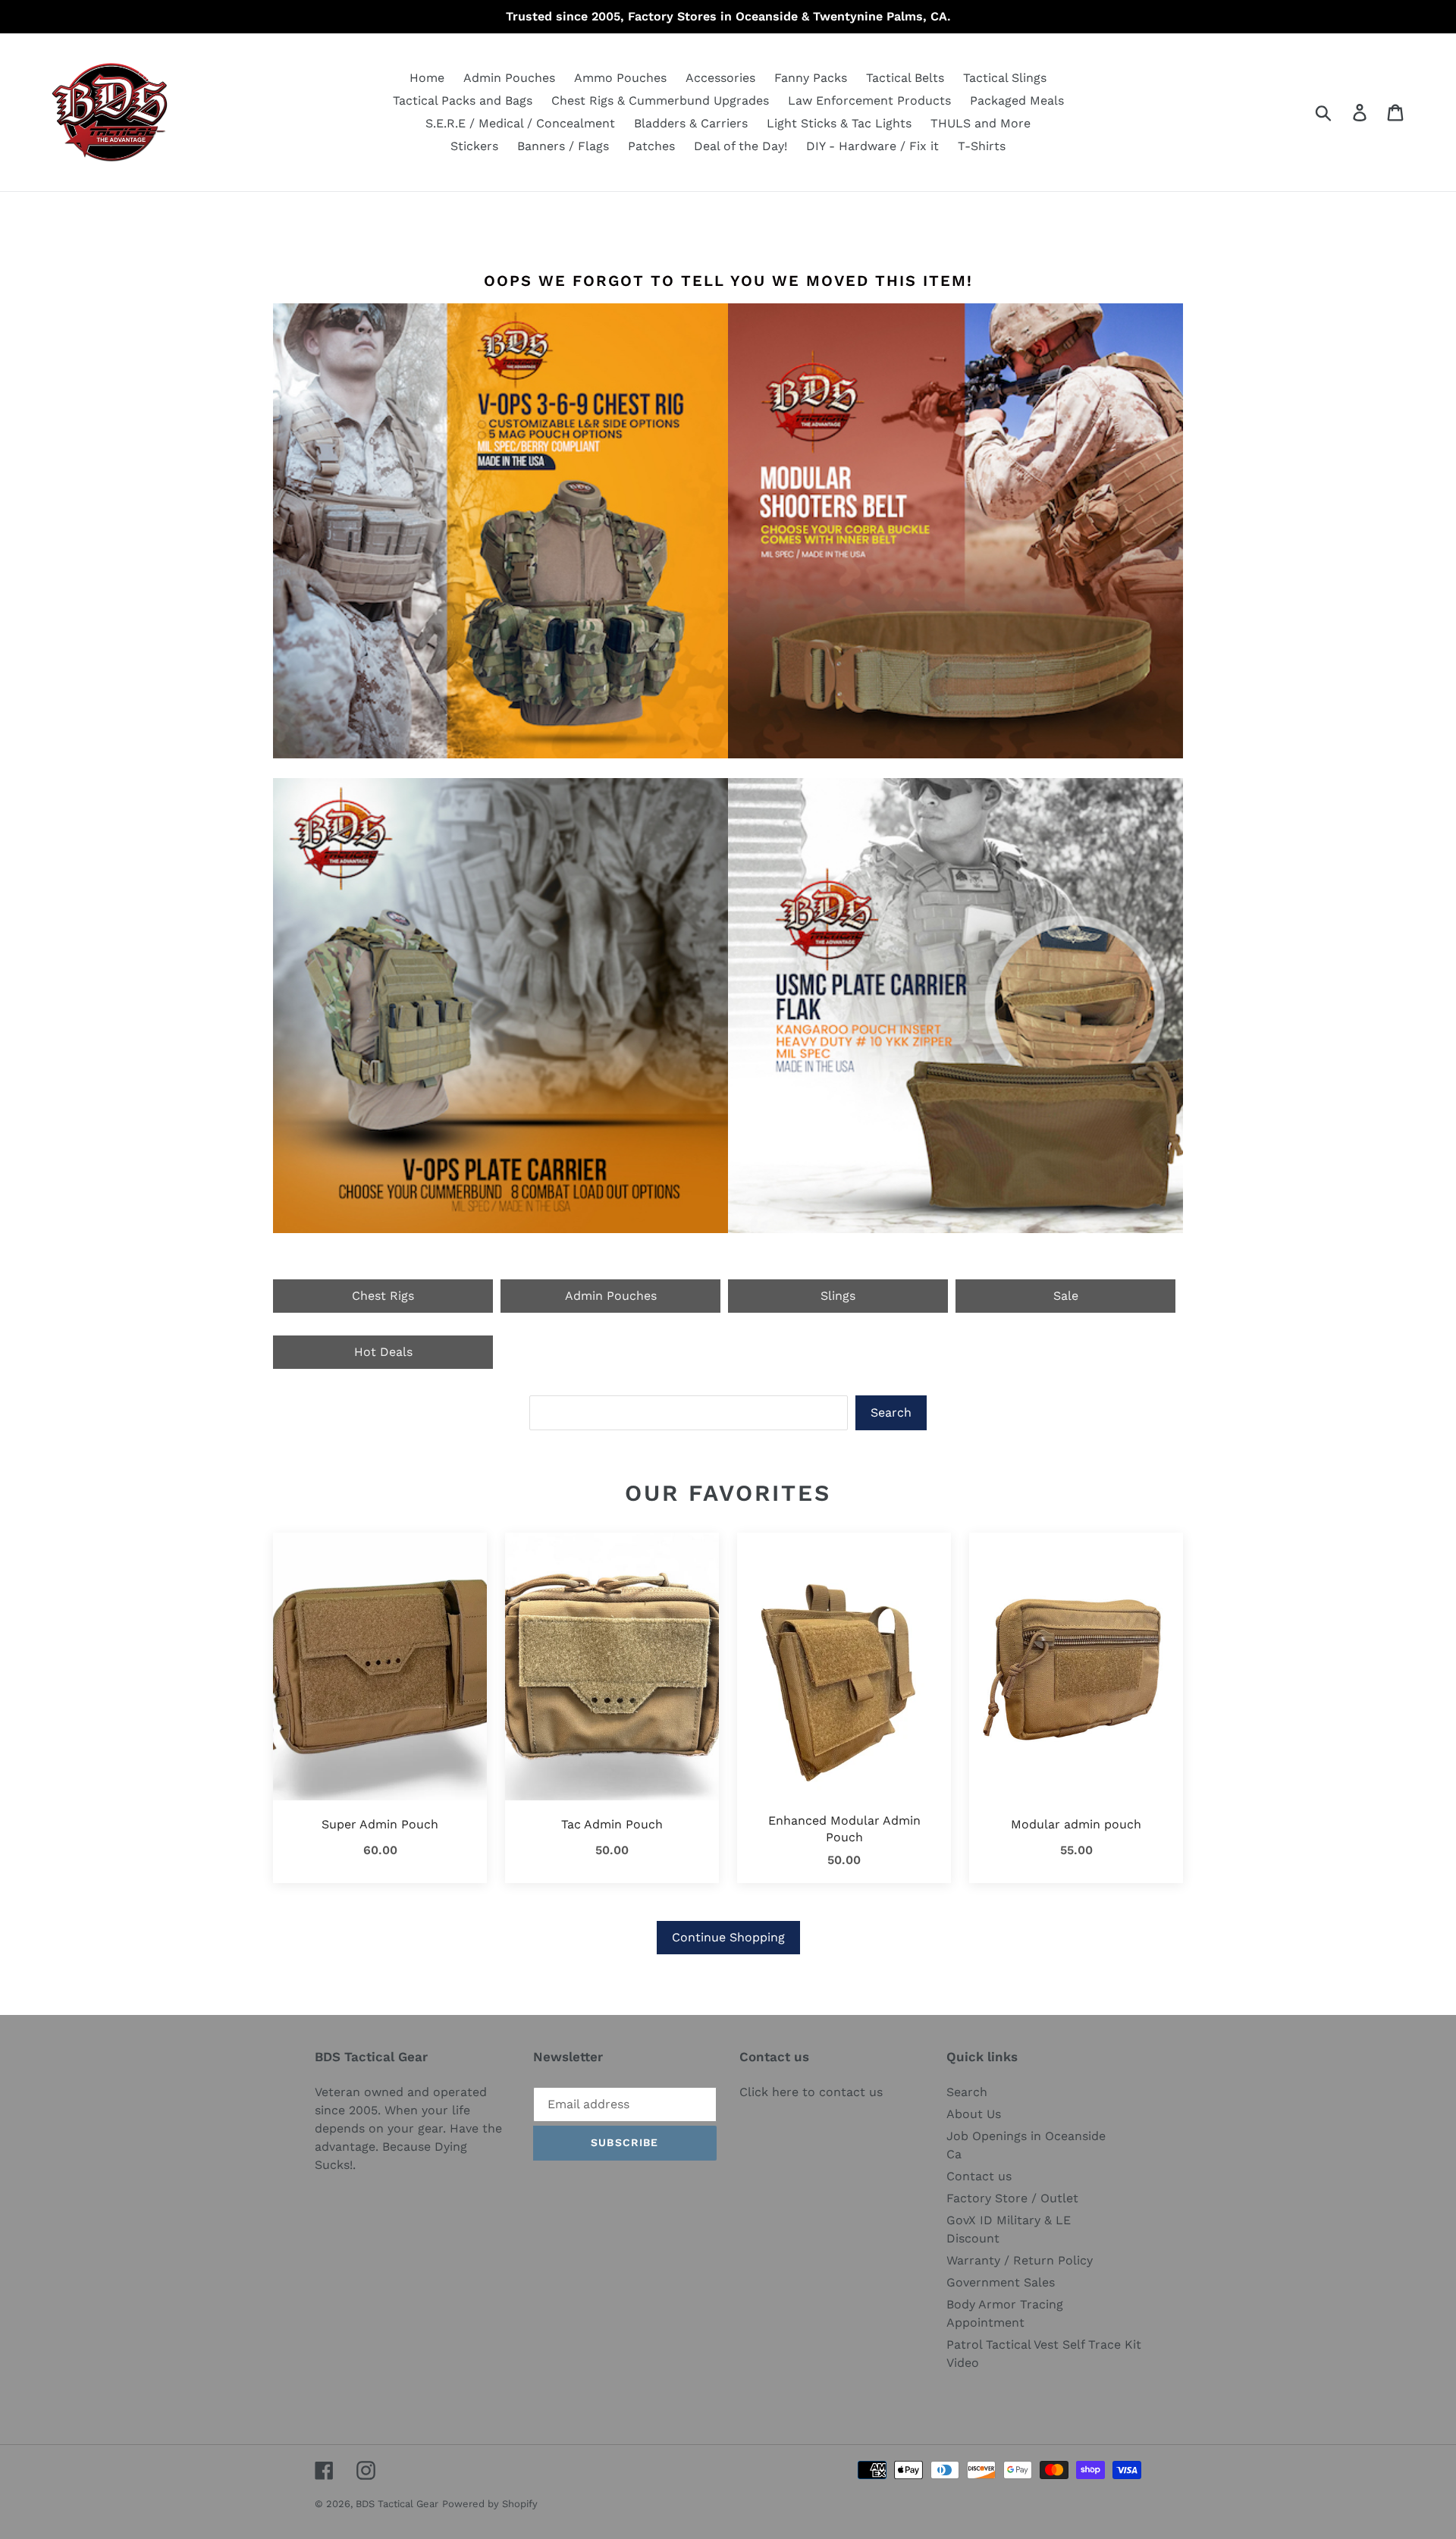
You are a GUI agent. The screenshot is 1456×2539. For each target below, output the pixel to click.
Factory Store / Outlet (1012, 2198)
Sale (1066, 1296)
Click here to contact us (811, 2092)
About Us (974, 2114)
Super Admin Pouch (380, 1824)
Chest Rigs (383, 1296)
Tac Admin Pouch (612, 1824)
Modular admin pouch (1076, 1824)
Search (891, 1412)
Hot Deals (383, 1352)
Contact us (979, 2176)
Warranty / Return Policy (1020, 2260)
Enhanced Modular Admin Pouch (844, 1829)
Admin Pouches (611, 1296)
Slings (838, 1296)
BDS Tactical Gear (397, 2504)
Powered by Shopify (490, 2504)
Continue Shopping (728, 1937)
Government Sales (1001, 2282)
